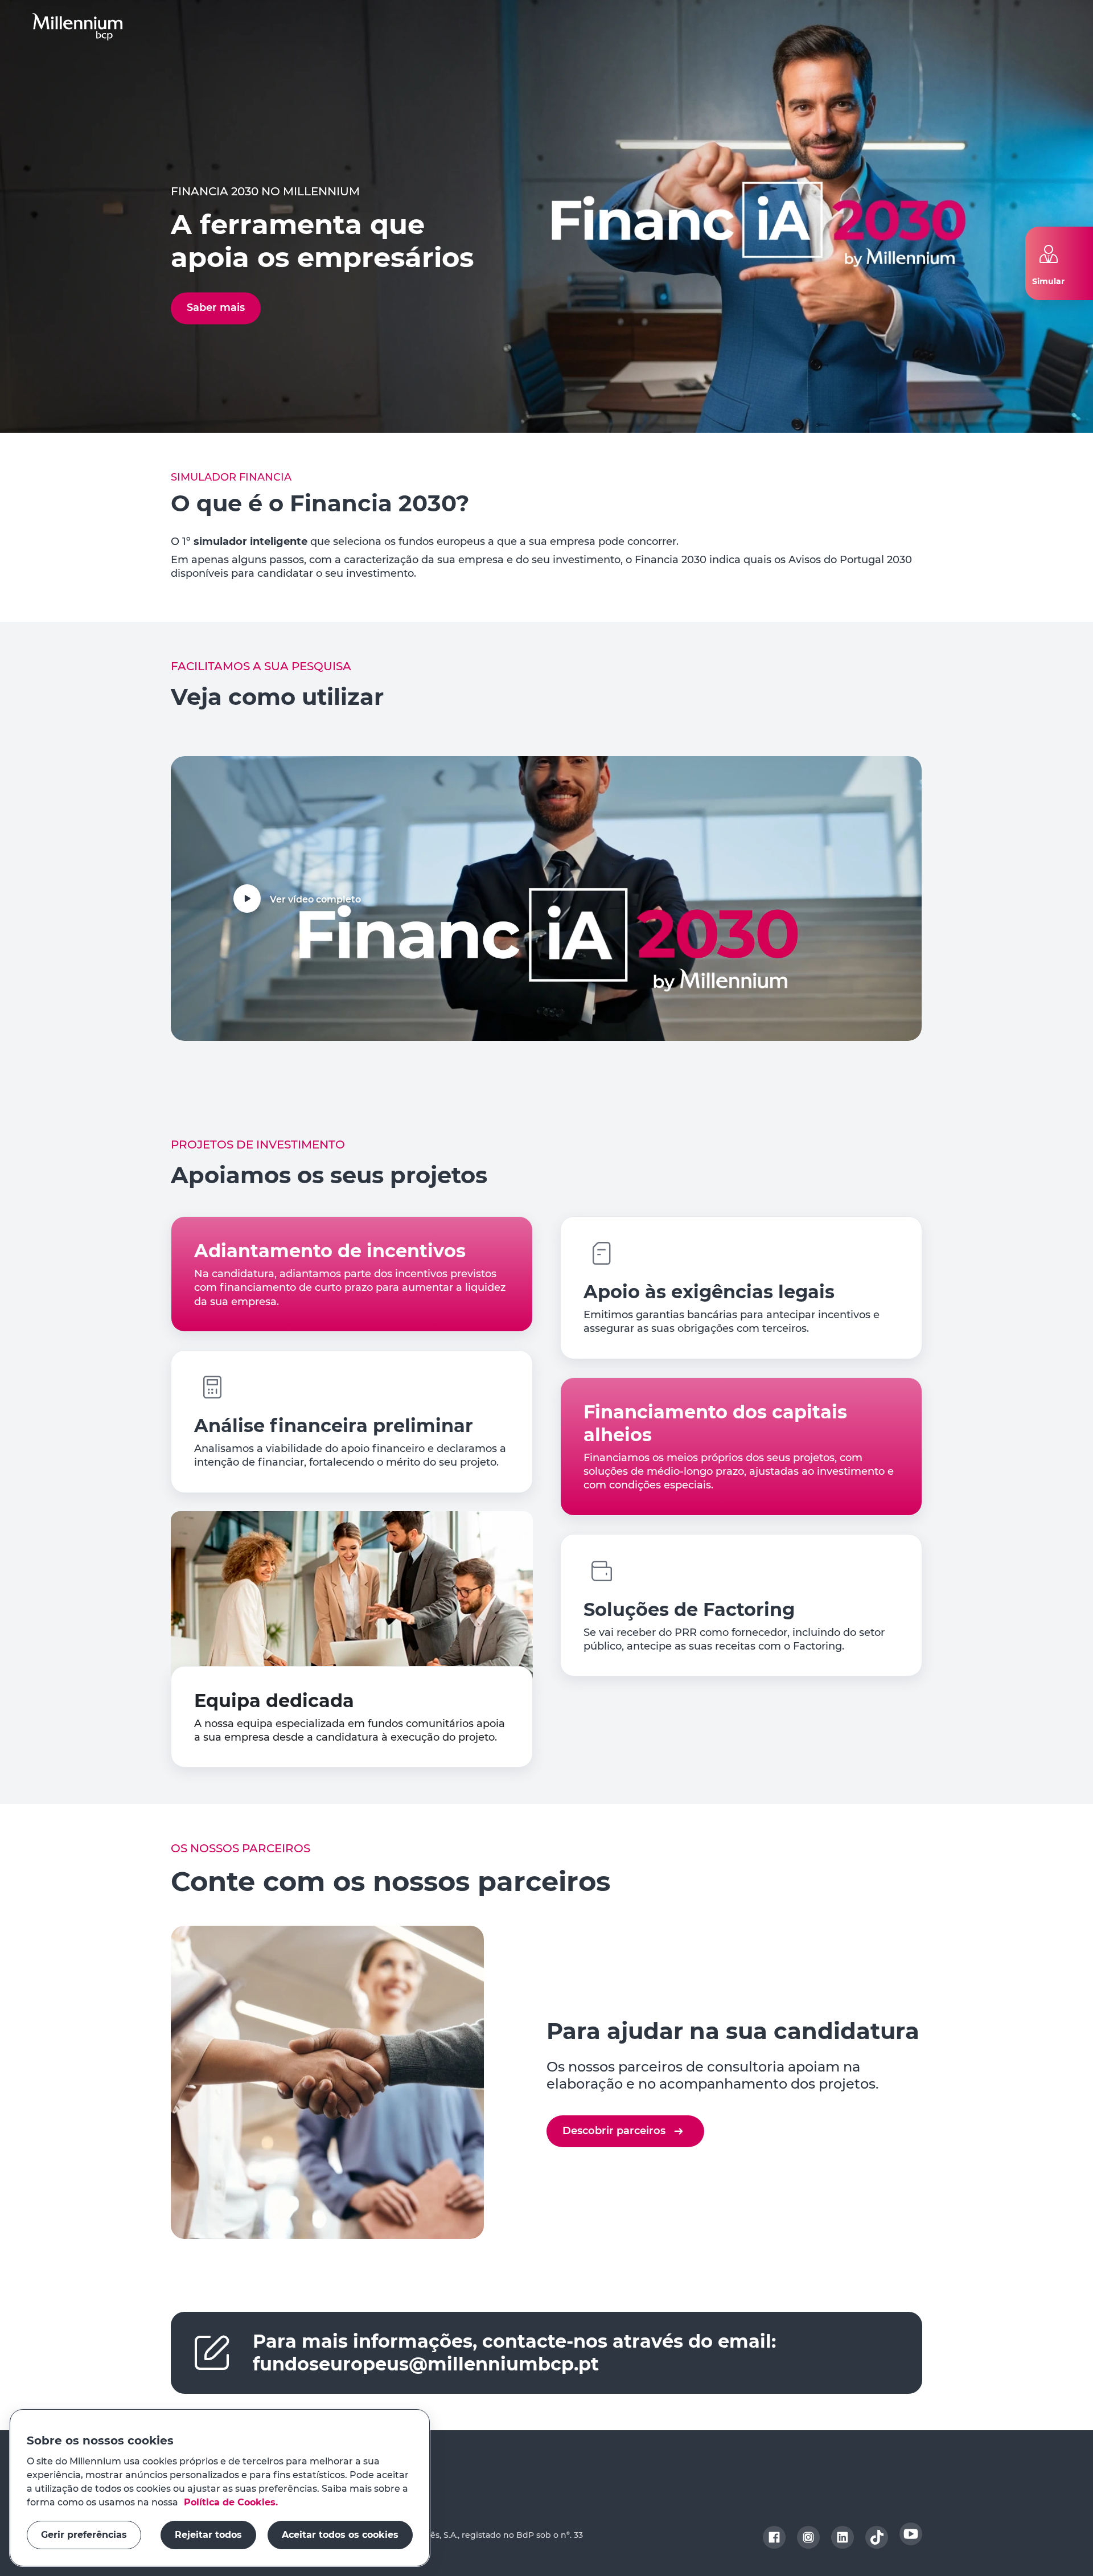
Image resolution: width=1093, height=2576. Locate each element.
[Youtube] (911, 2534)
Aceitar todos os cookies (340, 2535)
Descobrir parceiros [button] (614, 2131)
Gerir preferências (84, 2535)
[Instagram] (808, 2537)
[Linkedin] (843, 2537)
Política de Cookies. (229, 2502)
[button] (77, 27)
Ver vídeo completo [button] (315, 899)
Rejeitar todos (208, 2535)
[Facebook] (774, 2537)
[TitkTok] (877, 2537)
